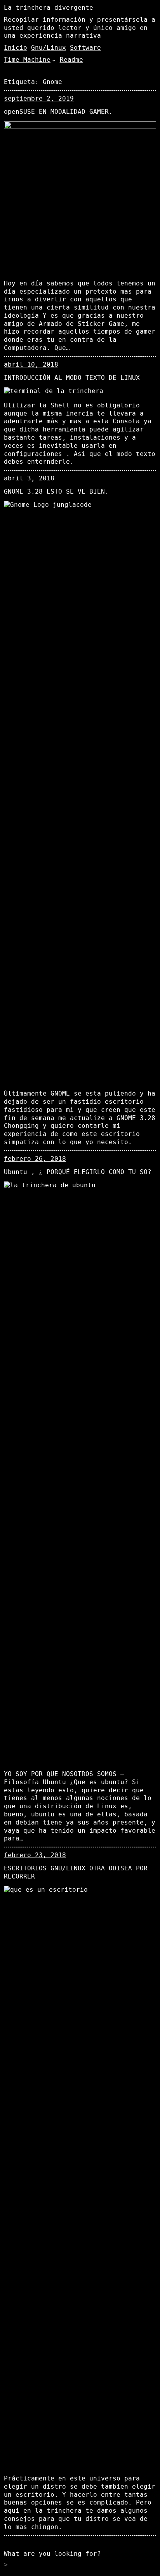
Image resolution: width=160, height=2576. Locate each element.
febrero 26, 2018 (35, 1159)
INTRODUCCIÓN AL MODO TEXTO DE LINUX (72, 378)
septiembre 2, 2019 (39, 98)
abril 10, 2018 (31, 364)
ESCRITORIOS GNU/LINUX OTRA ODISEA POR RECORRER (76, 1872)
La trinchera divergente (49, 8)
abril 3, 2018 (29, 478)
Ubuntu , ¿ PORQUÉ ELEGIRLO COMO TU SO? (78, 1172)
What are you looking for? (52, 2554)
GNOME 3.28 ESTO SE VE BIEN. (56, 491)
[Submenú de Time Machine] (54, 60)
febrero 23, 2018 (35, 1855)
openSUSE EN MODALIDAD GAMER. (58, 112)
